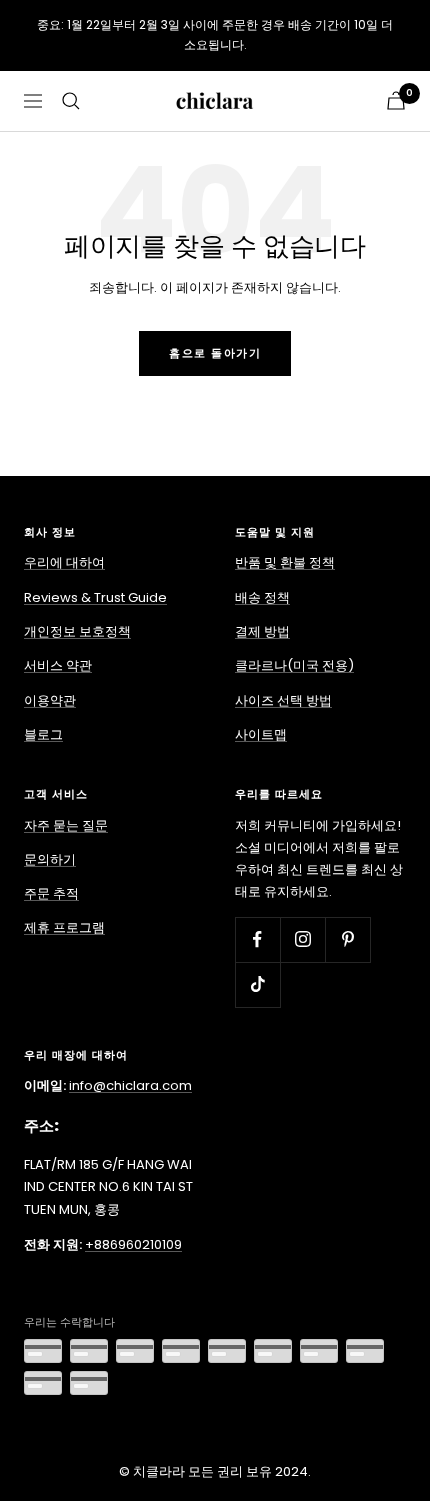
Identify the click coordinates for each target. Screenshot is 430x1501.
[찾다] (71, 101)
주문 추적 (51, 893)
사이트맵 (261, 734)
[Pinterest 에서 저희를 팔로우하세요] (347, 939)
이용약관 (50, 700)
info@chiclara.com (130, 1085)
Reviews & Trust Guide (95, 597)
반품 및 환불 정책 (285, 562)
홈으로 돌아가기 (215, 353)
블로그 (43, 734)
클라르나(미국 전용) (294, 665)
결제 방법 (262, 631)
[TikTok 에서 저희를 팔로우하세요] (257, 984)
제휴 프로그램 (64, 927)
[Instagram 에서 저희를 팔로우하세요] (302, 939)
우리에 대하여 (64, 562)
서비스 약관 (58, 665)
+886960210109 (133, 1244)
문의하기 (50, 859)
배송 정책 (262, 597)
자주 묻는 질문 (66, 825)
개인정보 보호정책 (77, 631)
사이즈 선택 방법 (283, 700)
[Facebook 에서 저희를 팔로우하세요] (257, 939)
